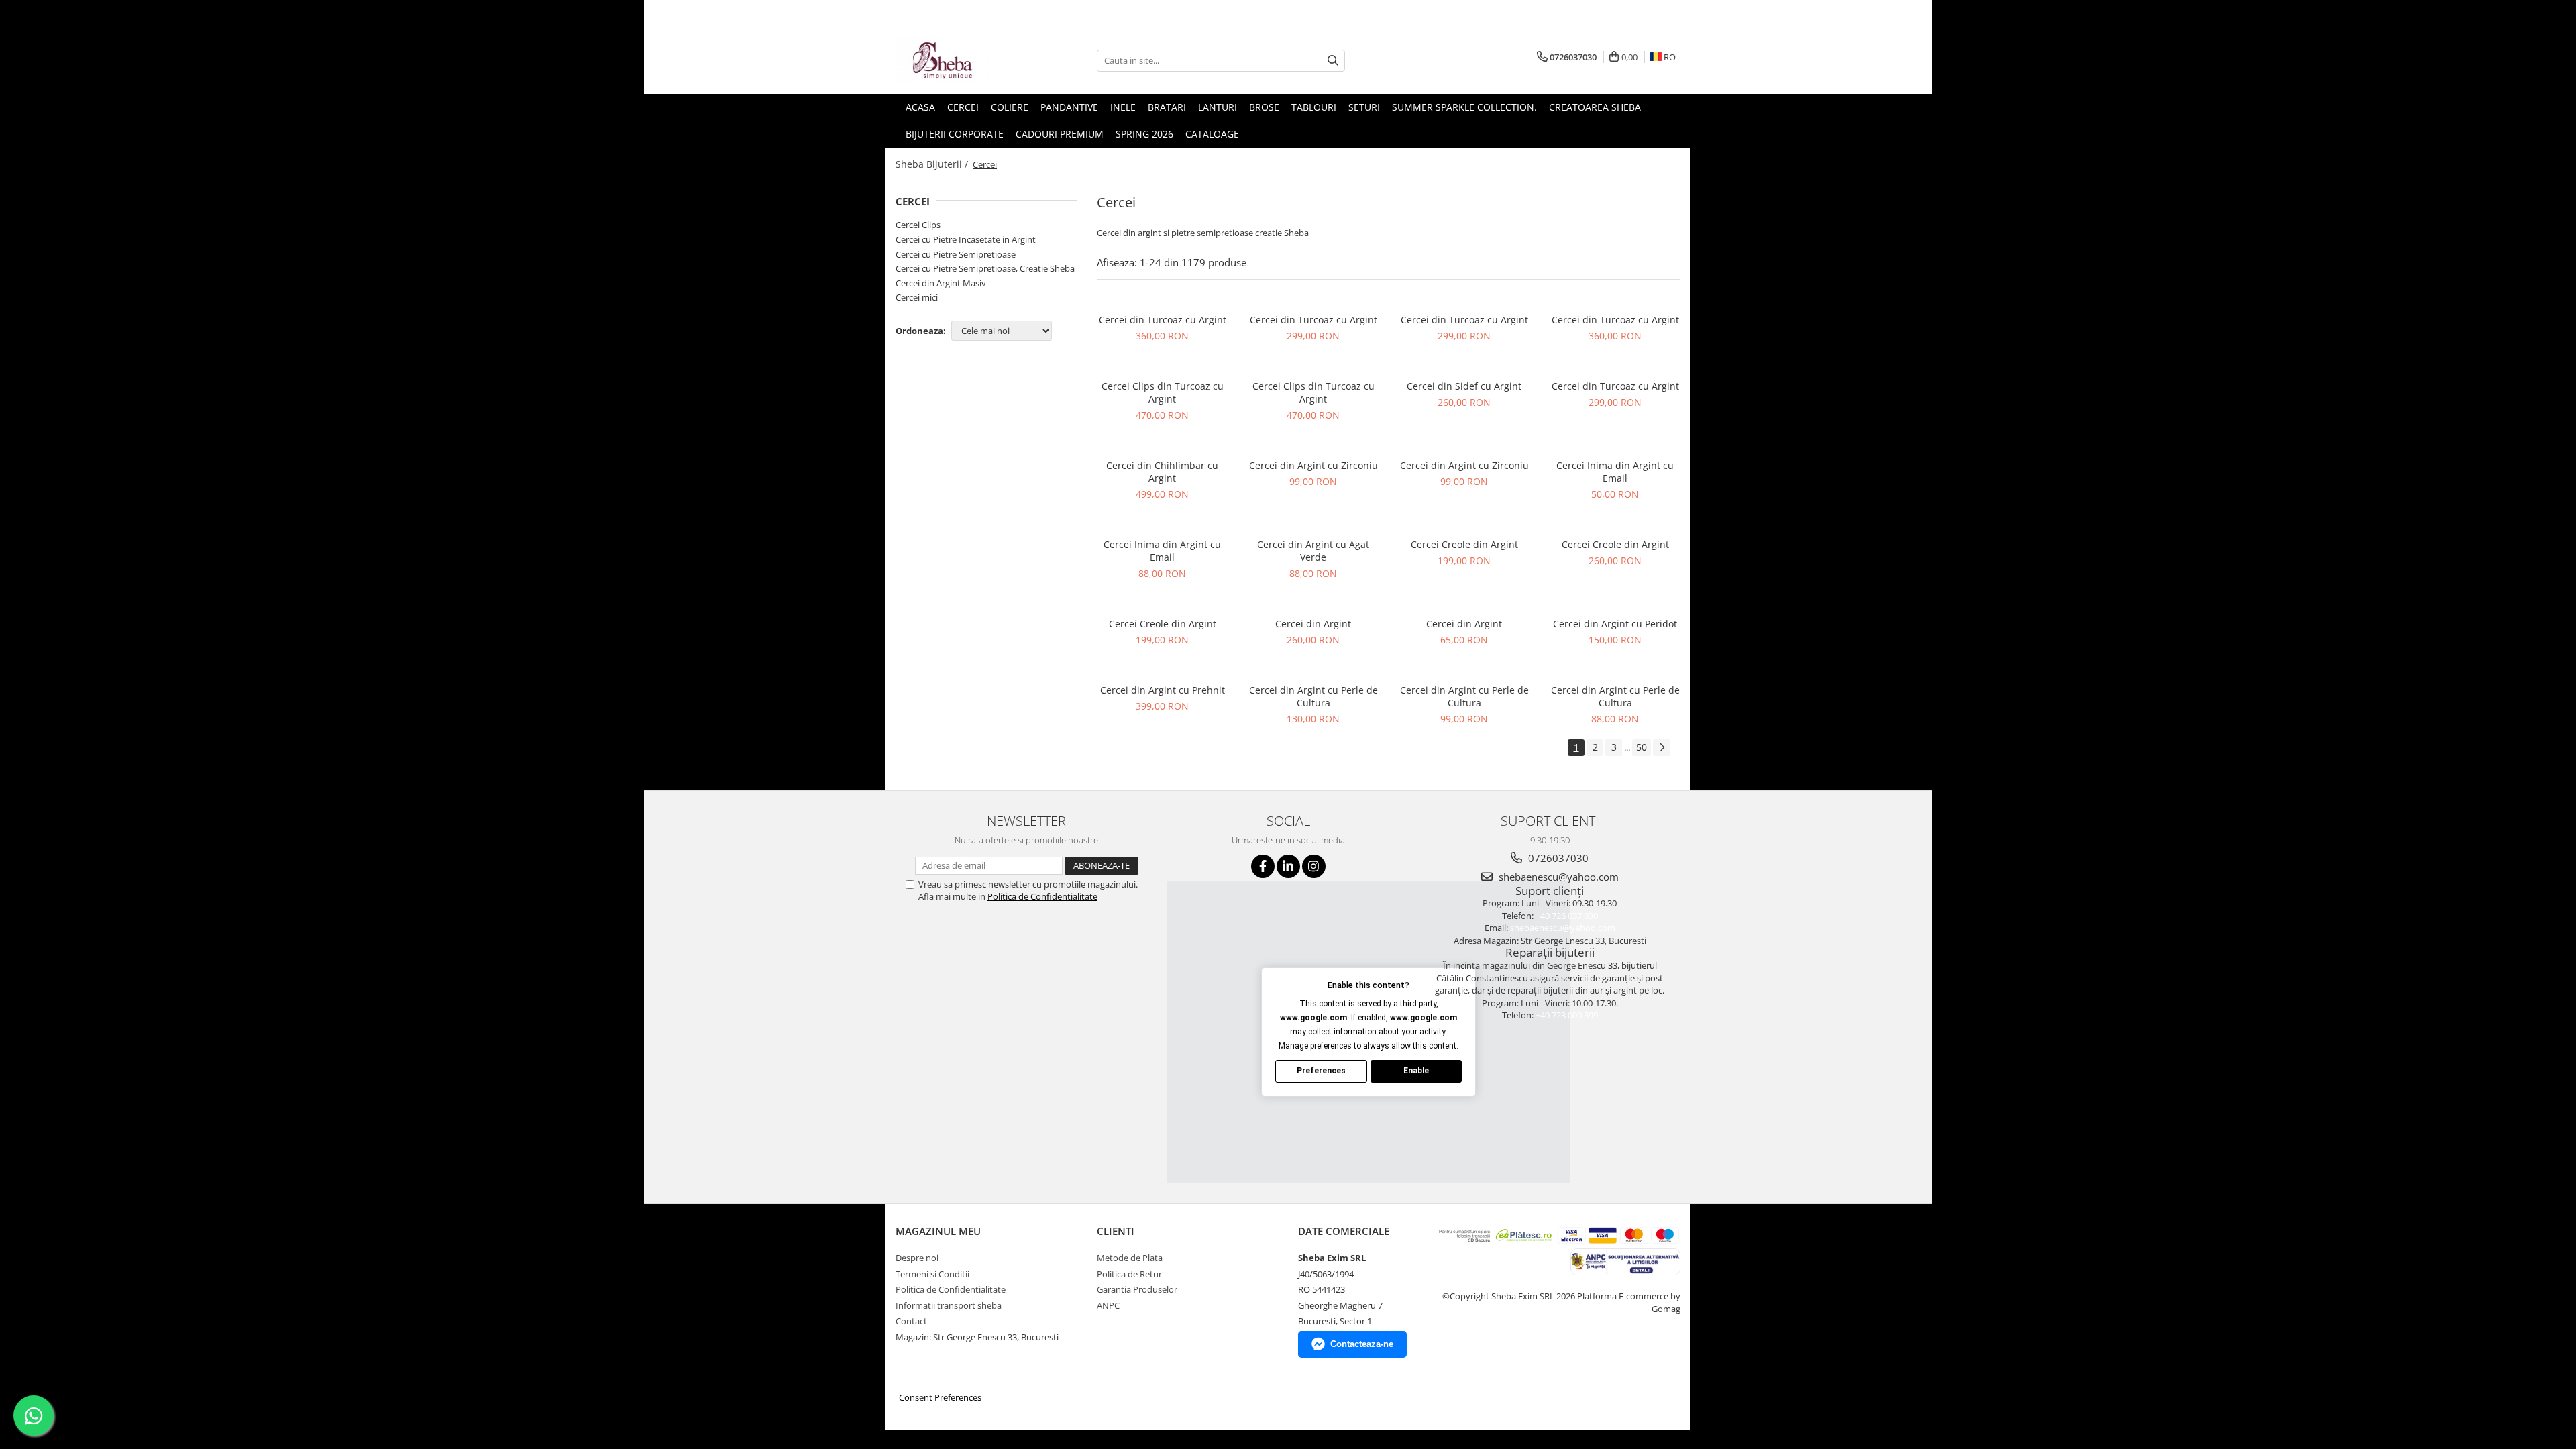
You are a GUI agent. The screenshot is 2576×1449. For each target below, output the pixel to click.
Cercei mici (917, 297)
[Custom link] (1625, 1261)
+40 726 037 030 (1567, 916)
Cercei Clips (918, 225)
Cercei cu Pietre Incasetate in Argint (966, 239)
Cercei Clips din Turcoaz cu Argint (1163, 392)
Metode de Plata (1130, 1258)
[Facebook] (1263, 866)
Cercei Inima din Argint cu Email (1615, 472)
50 (1642, 747)
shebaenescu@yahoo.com (1557, 877)
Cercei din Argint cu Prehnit (1163, 690)
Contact (911, 1321)
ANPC (1108, 1305)
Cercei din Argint (1313, 624)
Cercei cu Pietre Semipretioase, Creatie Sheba (985, 268)
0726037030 (1557, 858)
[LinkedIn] (1288, 866)
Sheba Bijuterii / (933, 164)
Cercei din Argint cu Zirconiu (1313, 465)
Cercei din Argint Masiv (941, 283)
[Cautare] (1333, 61)
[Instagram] (1314, 866)
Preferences (1321, 1071)
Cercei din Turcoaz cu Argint (1163, 320)
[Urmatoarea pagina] (1662, 748)
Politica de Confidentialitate (1042, 896)
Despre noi (917, 1258)
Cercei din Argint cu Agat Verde (1313, 551)
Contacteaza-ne (1362, 1344)
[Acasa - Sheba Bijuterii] (963, 60)
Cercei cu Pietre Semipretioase (956, 254)
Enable (1416, 1071)
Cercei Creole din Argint (1464, 544)
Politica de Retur (1129, 1274)
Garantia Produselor (1137, 1289)
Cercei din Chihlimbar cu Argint (1162, 472)
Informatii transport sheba (949, 1305)
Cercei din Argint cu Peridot (1615, 624)
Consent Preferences (940, 1397)
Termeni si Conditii (932, 1274)
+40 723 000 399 (1567, 1015)
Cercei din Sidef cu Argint (1464, 386)
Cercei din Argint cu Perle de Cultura (1313, 696)
